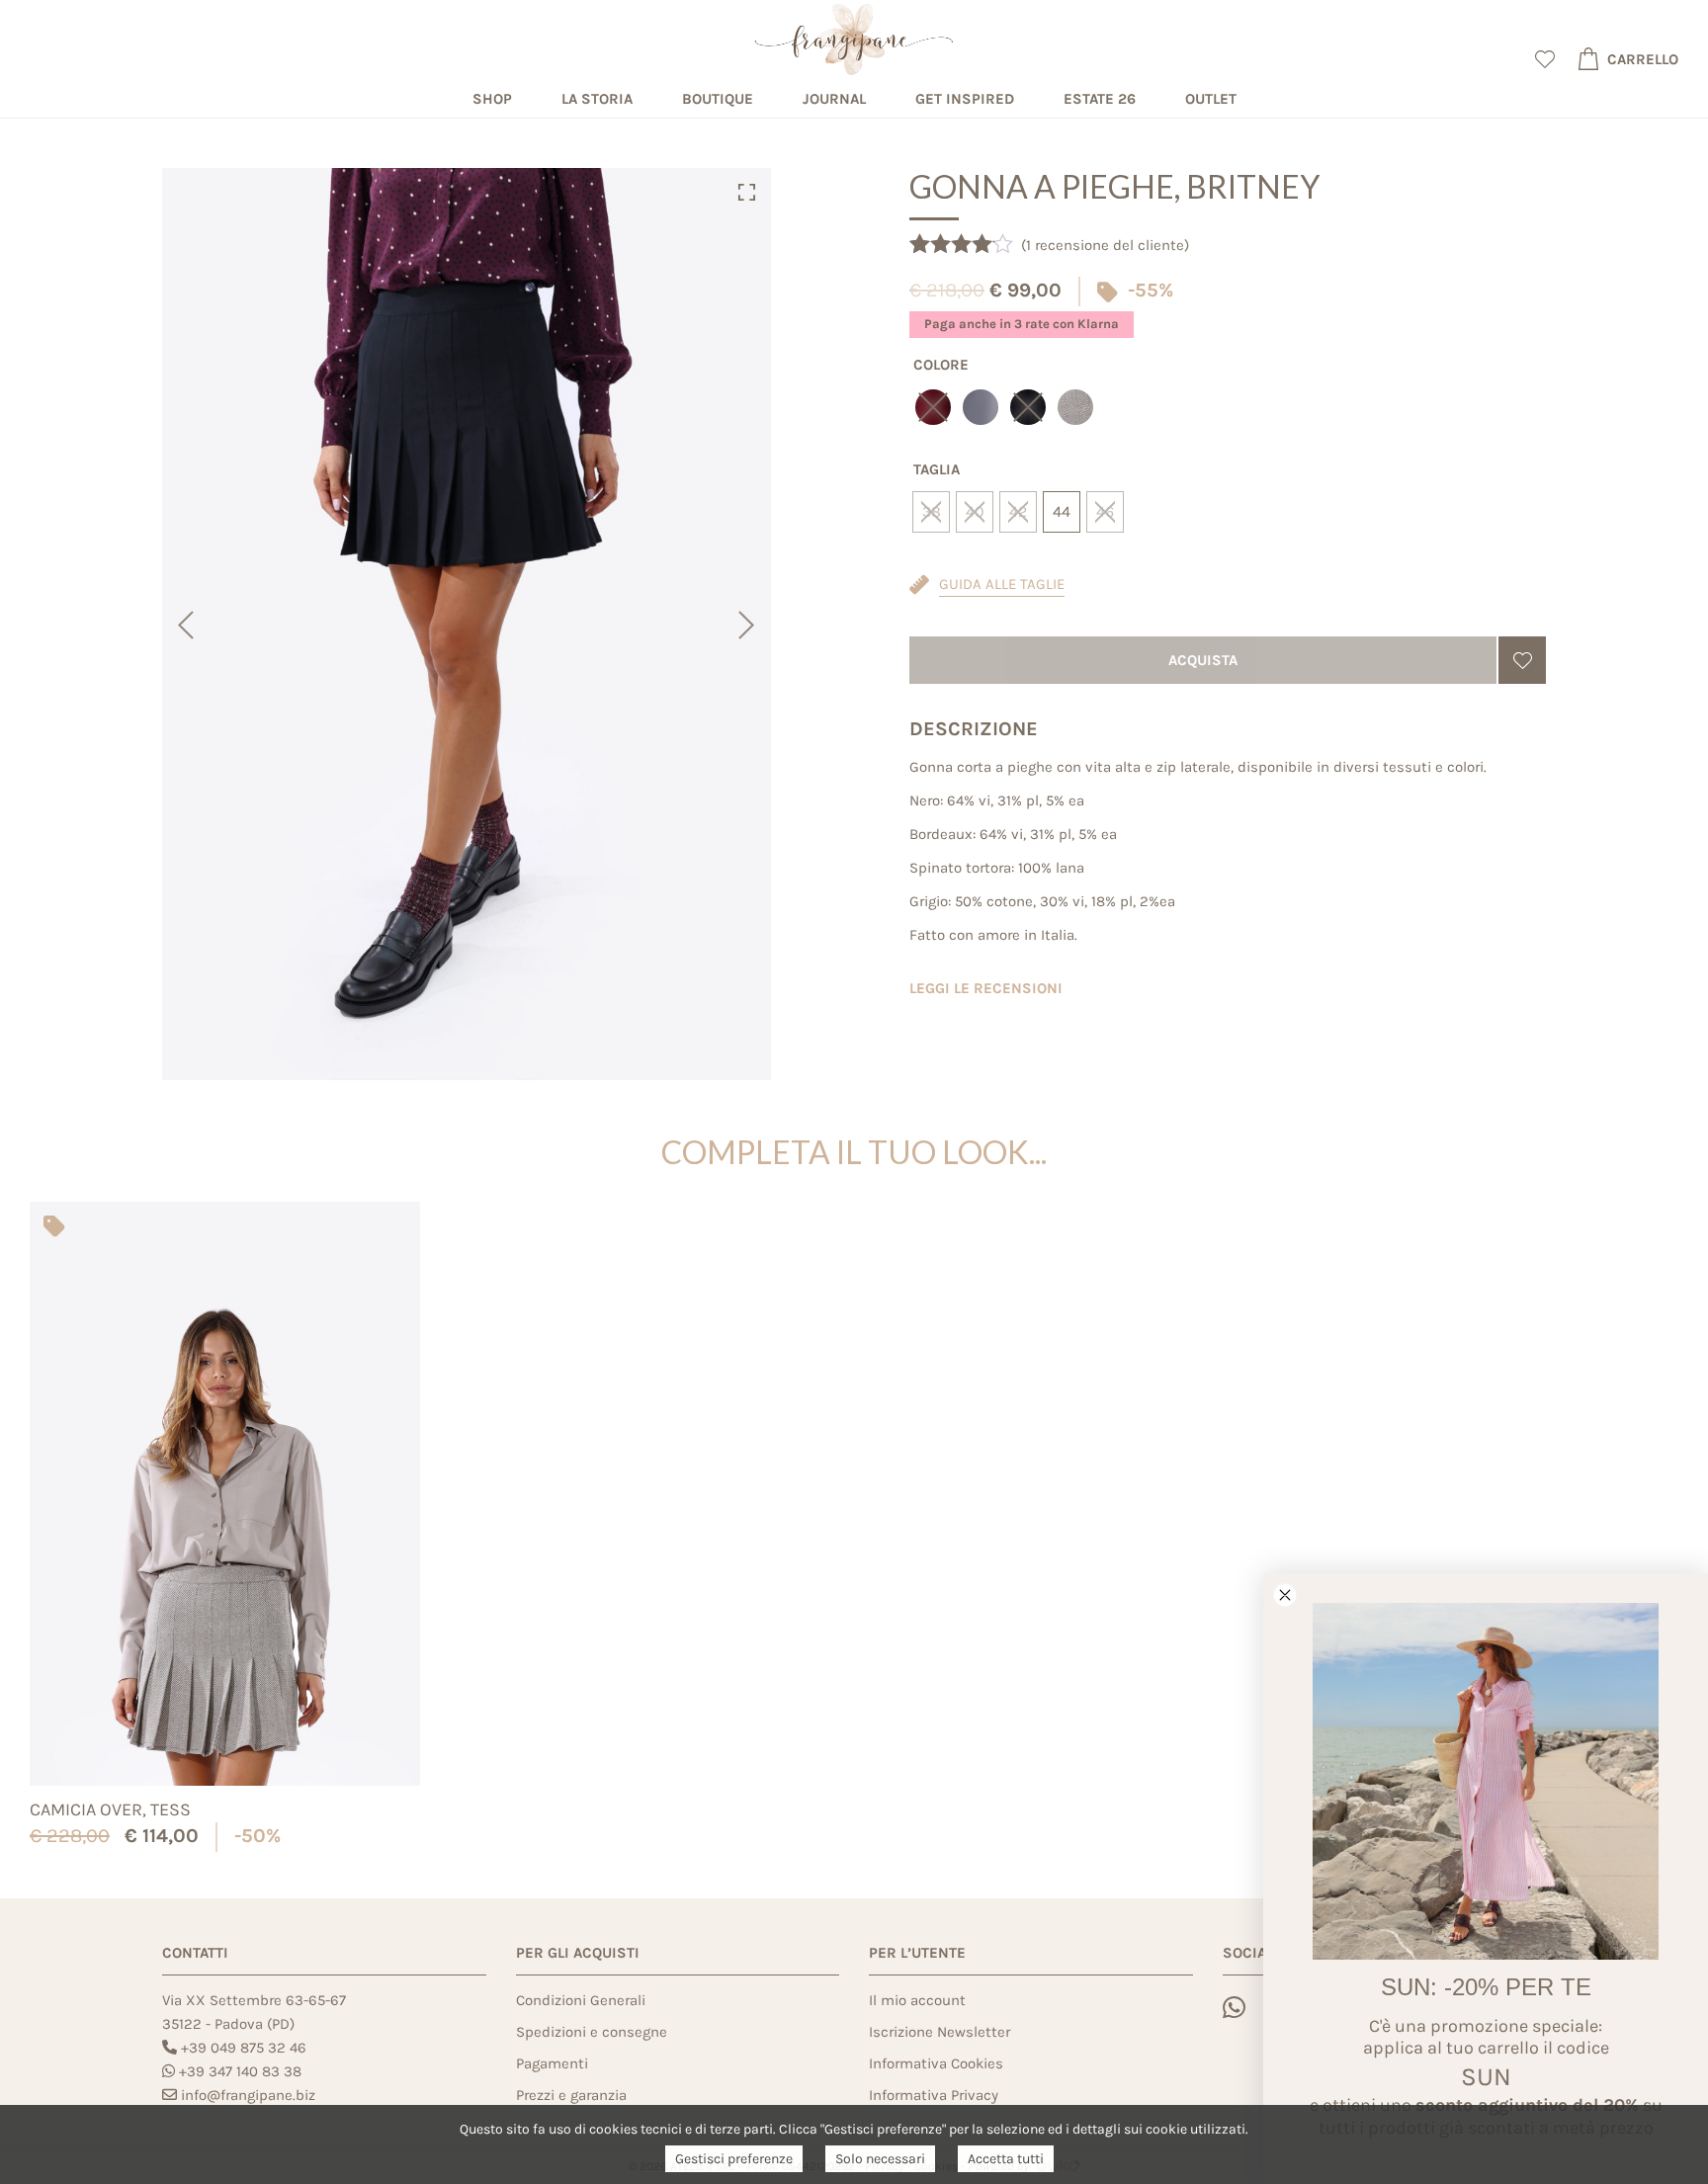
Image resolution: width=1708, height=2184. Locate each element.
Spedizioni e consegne (592, 2032)
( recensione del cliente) (1105, 245)
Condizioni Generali (581, 2000)
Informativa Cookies (936, 2063)
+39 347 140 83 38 (240, 2071)
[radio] (981, 407)
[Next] (749, 625)
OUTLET (1211, 99)
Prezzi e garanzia (571, 2095)
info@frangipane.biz (248, 2095)
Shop (492, 99)
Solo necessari (880, 2159)
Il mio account (917, 2000)
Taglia (937, 469)
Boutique (718, 99)
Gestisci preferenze (734, 2159)
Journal (834, 99)
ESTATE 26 (1100, 99)
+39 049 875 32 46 (244, 2048)
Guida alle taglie (1002, 584)
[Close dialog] (1285, 1595)
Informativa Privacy (934, 2095)
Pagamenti (552, 2063)
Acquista (1203, 660)
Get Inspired (965, 99)
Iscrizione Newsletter (939, 2032)
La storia (597, 99)
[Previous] (184, 625)
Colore (941, 365)
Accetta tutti (1006, 2159)
